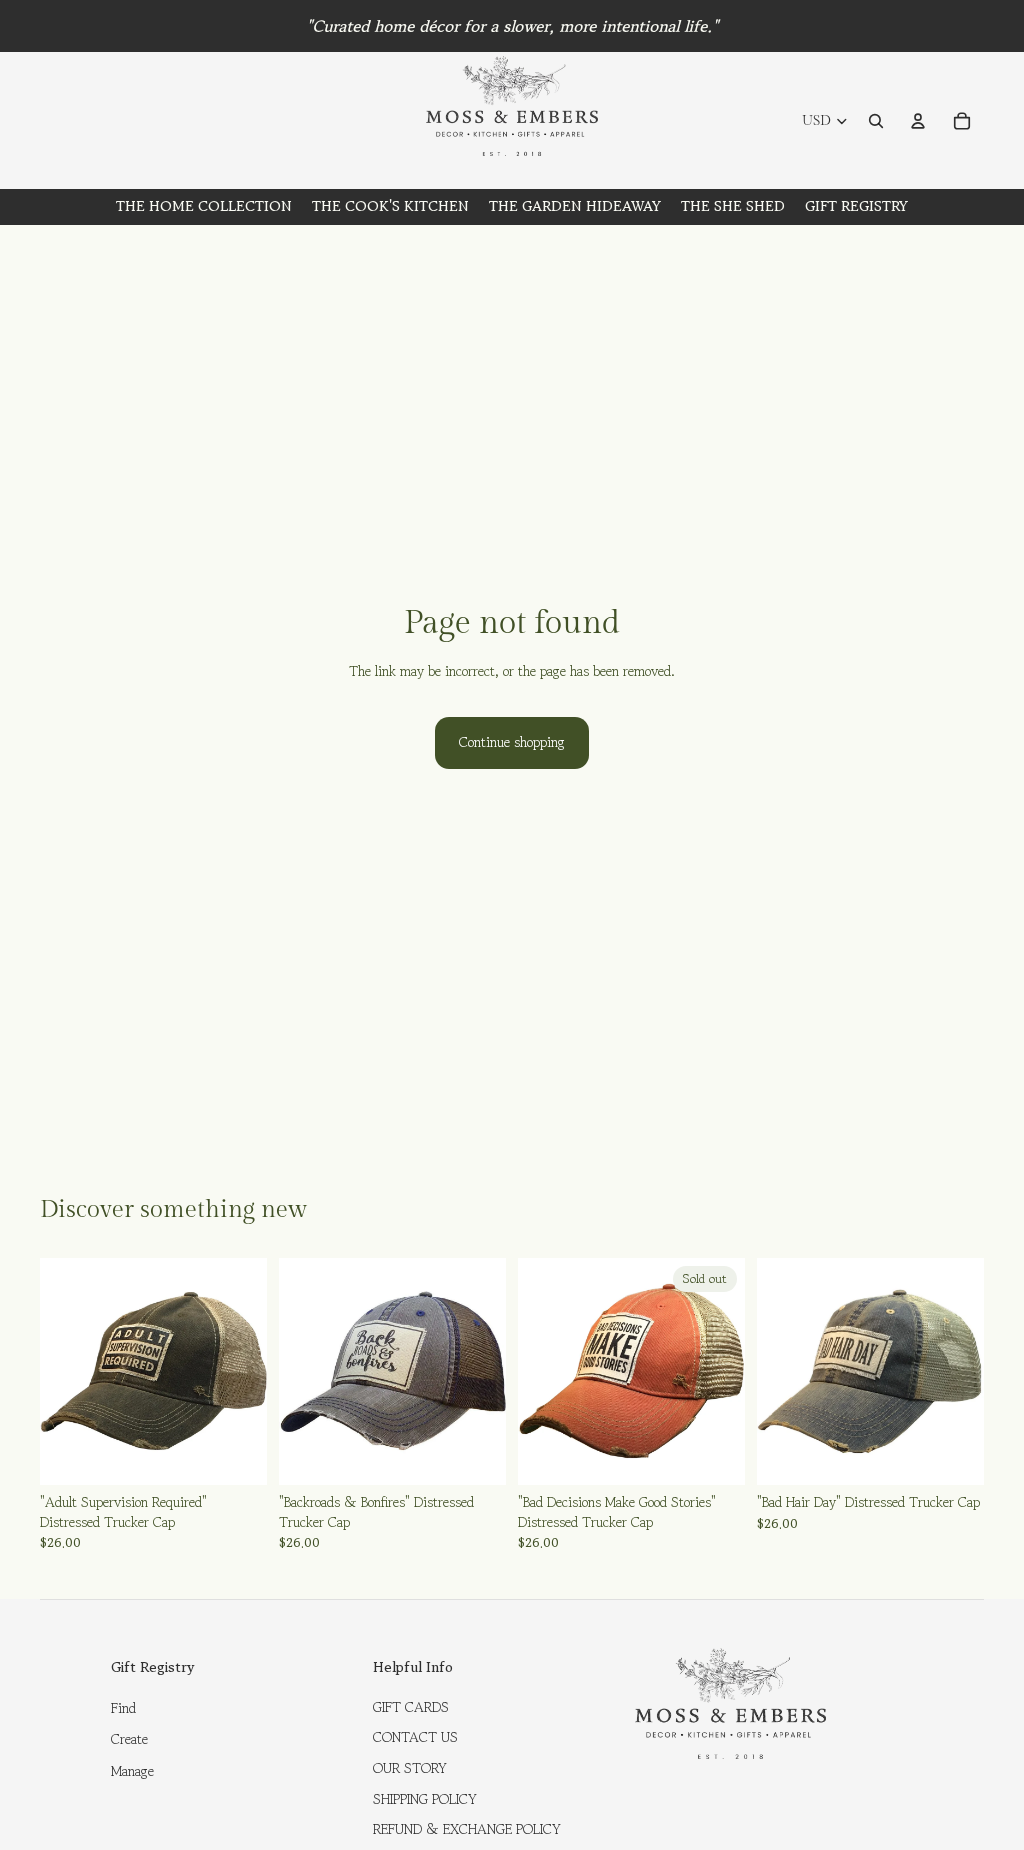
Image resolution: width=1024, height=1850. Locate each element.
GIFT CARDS (411, 1707)
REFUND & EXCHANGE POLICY (467, 1829)
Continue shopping (512, 742)
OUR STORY (410, 1768)
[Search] (876, 121)
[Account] (918, 121)
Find (123, 1708)
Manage (132, 1771)
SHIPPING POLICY (425, 1799)
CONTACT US (415, 1737)
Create (129, 1739)
